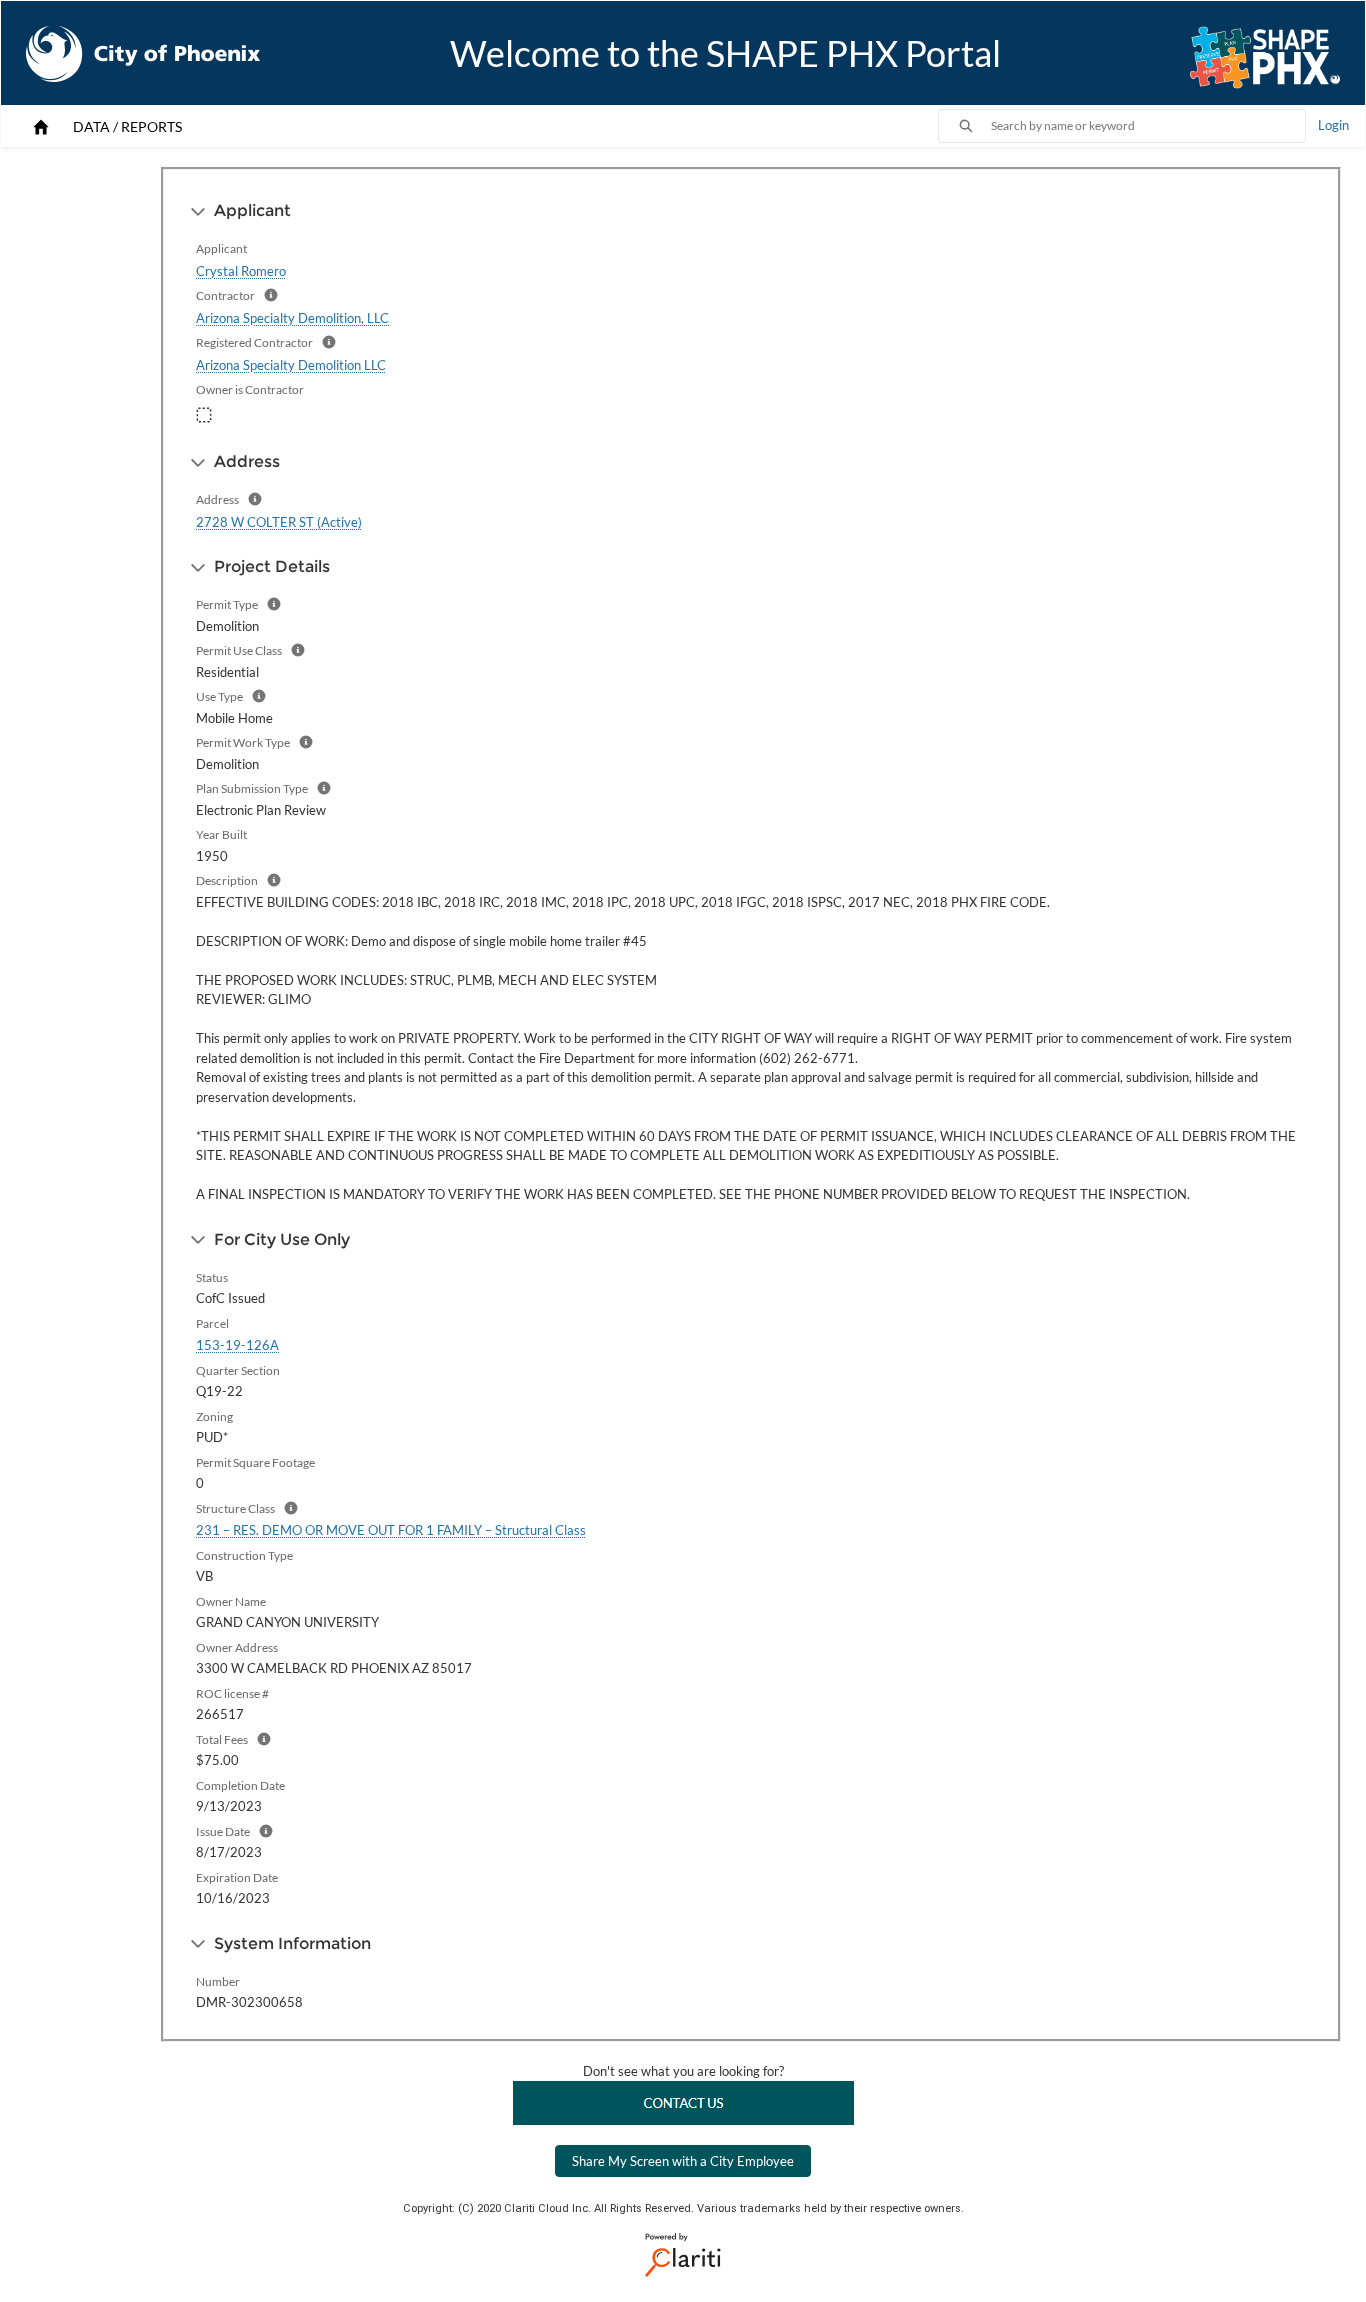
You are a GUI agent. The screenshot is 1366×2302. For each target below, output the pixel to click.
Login (1333, 125)
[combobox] (1148, 126)
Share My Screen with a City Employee (683, 2161)
